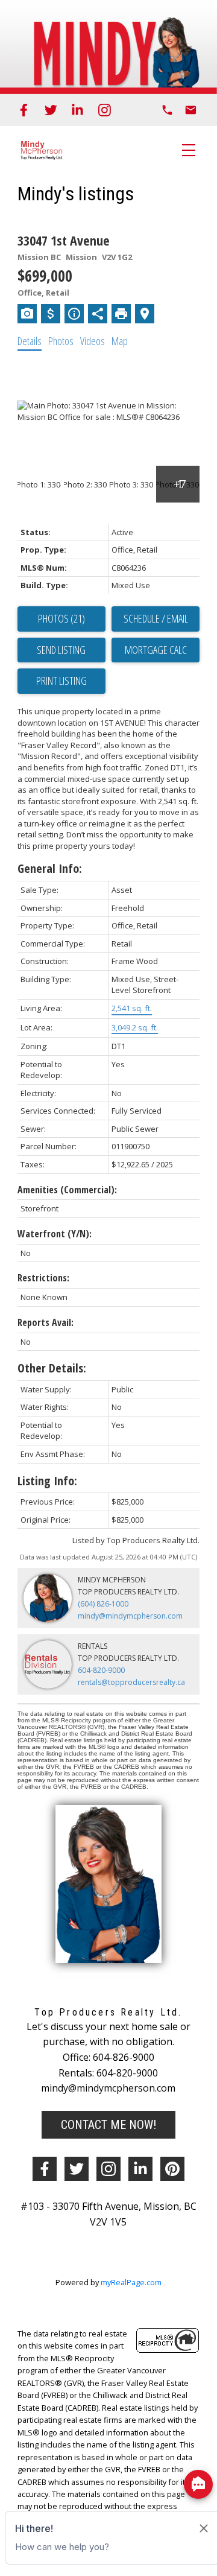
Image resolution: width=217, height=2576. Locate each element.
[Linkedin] (140, 2169)
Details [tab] (30, 341)
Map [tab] (120, 341)
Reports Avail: (46, 1322)
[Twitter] (51, 110)
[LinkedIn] (77, 110)
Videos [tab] (93, 341)
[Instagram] (105, 110)
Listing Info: (47, 1481)
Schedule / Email (156, 618)
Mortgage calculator (156, 650)
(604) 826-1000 (103, 1604)
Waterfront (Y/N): (55, 1234)
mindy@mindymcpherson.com (130, 1616)
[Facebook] (24, 110)
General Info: (50, 868)
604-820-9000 (101, 1670)
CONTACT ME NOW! (108, 2125)
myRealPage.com (131, 2282)
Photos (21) (61, 618)
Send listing (61, 650)
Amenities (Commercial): (67, 1190)
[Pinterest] (172, 2169)
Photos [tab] (61, 341)
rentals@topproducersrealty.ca (131, 1682)
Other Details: (52, 1368)
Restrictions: (43, 1278)
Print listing (61, 680)
